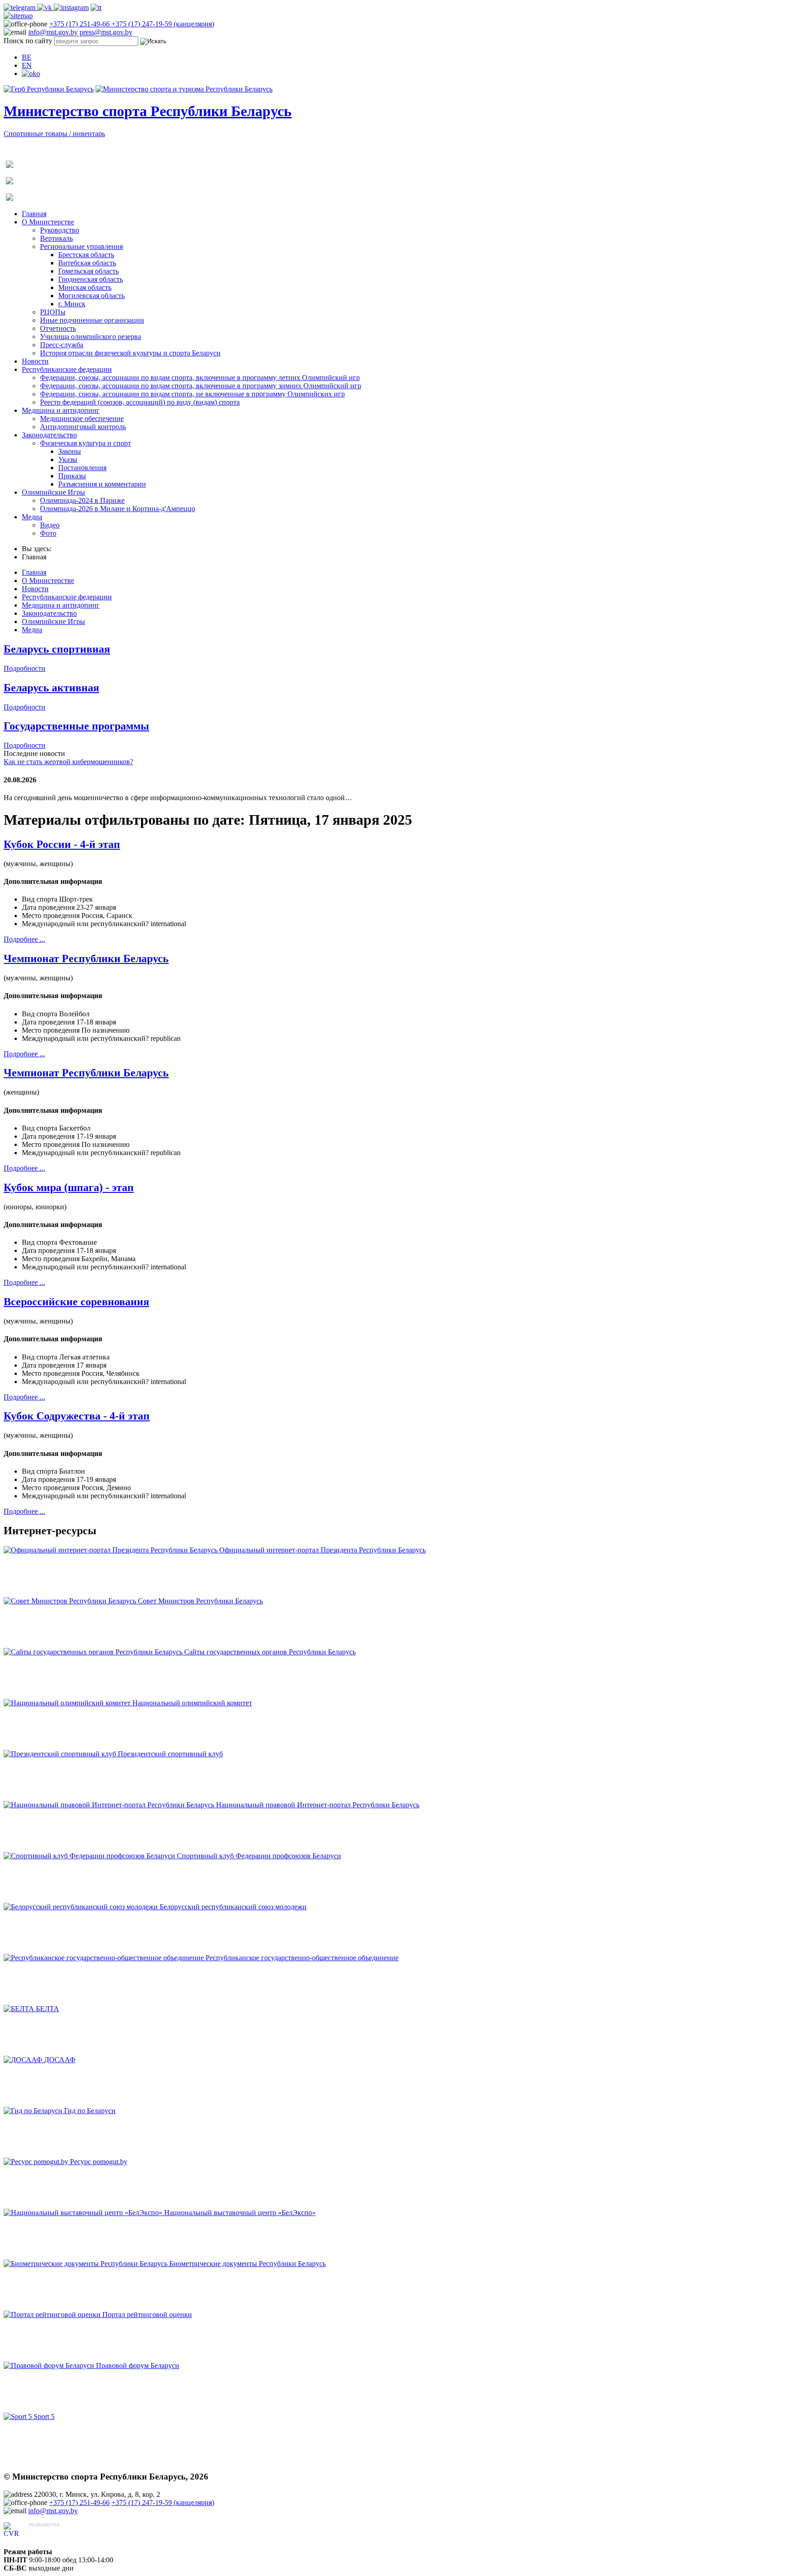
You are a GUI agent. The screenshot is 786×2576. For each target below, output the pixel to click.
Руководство (60, 230)
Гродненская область (91, 279)
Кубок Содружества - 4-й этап (77, 1416)
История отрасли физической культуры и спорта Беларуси (130, 353)
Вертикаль (56, 238)
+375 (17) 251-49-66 (80, 24)
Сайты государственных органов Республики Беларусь (270, 1652)
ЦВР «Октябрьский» (61, 2533)
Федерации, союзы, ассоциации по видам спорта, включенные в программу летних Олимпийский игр (200, 378)
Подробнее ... (24, 939)
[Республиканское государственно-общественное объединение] (105, 1958)
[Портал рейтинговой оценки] (53, 2315)
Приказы (72, 476)
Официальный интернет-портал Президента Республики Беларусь (322, 1550)
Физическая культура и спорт (86, 443)
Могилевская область (91, 296)
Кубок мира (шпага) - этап (69, 1187)
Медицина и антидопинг (61, 410)
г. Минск (72, 304)
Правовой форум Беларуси (138, 2366)
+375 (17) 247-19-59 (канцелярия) (163, 24)
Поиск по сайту (28, 41)
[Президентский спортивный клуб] (61, 1754)
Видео (50, 525)
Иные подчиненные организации (92, 320)
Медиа (32, 517)
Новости (35, 361)
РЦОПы (53, 312)
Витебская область (87, 263)
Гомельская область (88, 271)
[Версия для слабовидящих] (31, 74)
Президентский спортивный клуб (170, 1754)
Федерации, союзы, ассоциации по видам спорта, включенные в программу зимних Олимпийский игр (201, 386)
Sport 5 (44, 2416)
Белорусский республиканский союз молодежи (233, 1907)
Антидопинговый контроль (83, 427)
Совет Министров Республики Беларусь (200, 1601)
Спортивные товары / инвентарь (54, 134)
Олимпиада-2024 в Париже (82, 500)
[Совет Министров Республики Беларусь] (71, 1601)
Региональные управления (81, 246)
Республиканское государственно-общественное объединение (302, 1958)
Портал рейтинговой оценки (147, 2315)
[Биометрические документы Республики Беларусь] (86, 2264)
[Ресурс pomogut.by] (37, 2162)
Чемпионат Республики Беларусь (86, 958)
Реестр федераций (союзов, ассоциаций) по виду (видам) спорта (140, 402)
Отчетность (58, 328)
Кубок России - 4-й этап (62, 844)
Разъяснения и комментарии (102, 484)
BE (27, 57)
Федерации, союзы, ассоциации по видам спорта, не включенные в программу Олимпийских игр (192, 394)
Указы (68, 459)
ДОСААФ (60, 2060)
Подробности (25, 668)
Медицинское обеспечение (82, 418)
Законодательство (49, 435)
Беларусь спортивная (57, 649)
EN (27, 65)
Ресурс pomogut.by (99, 2162)
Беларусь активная (51, 688)
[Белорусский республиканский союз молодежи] (82, 1907)
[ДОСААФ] (24, 2060)
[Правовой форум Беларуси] (50, 2366)
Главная (34, 214)
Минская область (85, 287)
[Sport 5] (19, 2416)
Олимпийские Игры (53, 492)
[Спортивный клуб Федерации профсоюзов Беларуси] (90, 1856)
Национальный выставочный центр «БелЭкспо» (240, 2213)
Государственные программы (76, 726)
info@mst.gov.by (53, 32)
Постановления (82, 468)
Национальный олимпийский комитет (192, 1703)
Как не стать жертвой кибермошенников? (68, 762)
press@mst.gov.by (106, 32)
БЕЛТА (48, 2009)
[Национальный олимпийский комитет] (68, 1703)
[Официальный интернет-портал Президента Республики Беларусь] (111, 1550)
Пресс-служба (62, 345)
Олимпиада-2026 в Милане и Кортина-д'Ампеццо (118, 509)
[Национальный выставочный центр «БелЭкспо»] (84, 2213)
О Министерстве (48, 222)
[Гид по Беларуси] (34, 2111)
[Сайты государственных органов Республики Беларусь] (94, 1652)
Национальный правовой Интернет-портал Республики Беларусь (318, 1805)
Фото (48, 533)
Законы (70, 451)
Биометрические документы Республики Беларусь (247, 2264)
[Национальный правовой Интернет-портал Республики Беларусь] (110, 1805)
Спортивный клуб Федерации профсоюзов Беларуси (259, 1856)
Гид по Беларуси (90, 2111)
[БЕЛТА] (20, 2009)
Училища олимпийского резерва (91, 337)
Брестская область (86, 255)
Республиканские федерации (67, 369)
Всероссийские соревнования (76, 1302)
